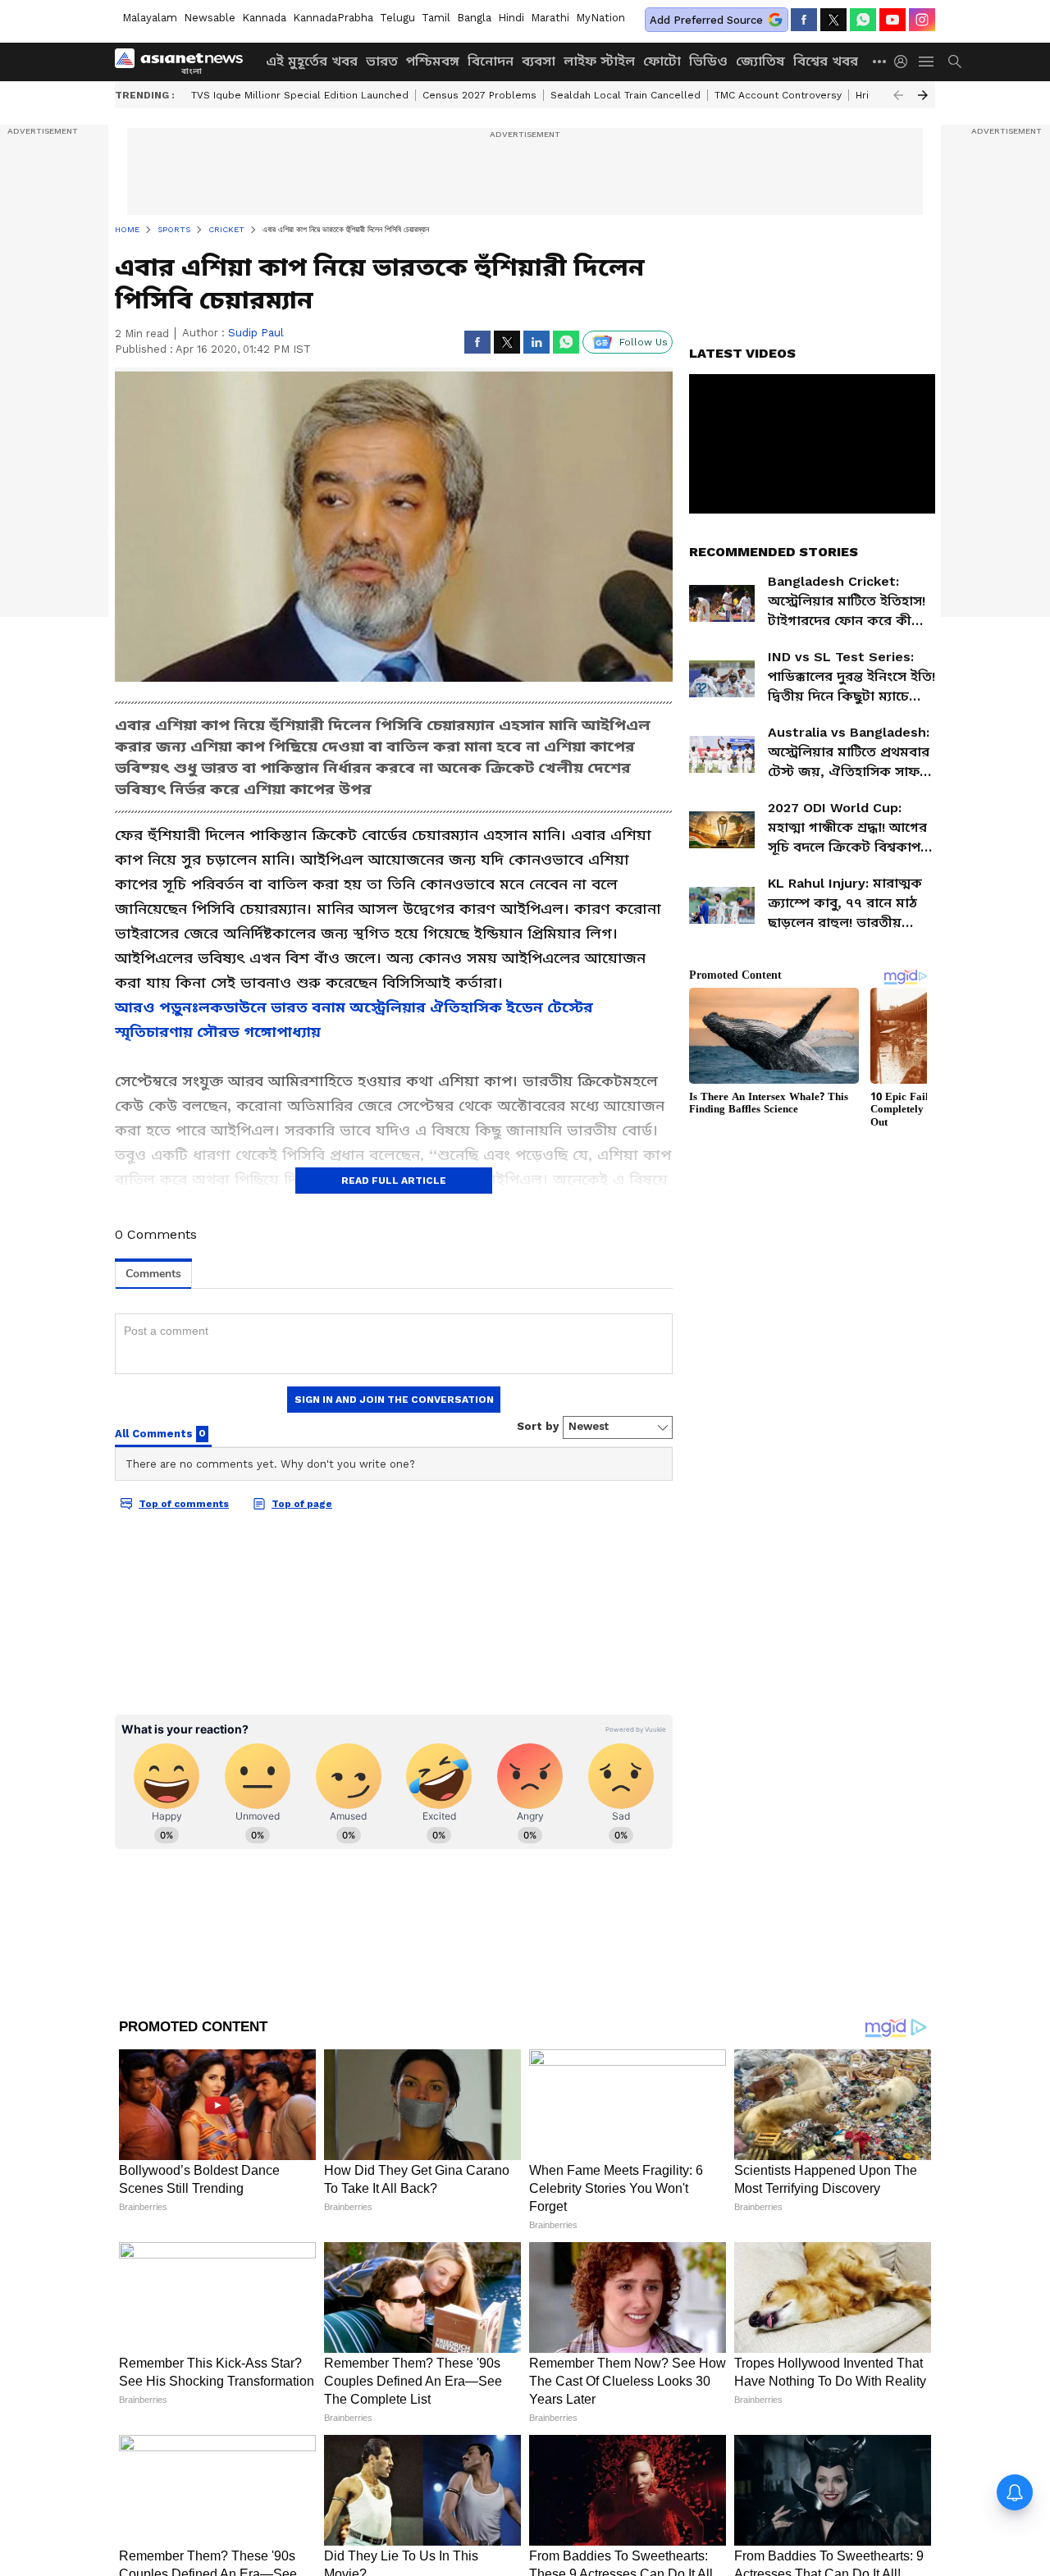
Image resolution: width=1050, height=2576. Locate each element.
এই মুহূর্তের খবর (312, 61)
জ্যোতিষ (760, 61)
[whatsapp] (863, 20)
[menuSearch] (955, 62)
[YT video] (892, 20)
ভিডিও (708, 61)
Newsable (210, 18)
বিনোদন (491, 61)
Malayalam (150, 18)
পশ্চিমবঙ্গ (433, 61)
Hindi (511, 18)
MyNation (600, 18)
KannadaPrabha (333, 18)
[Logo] (185, 62)
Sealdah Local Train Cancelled (625, 95)
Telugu (397, 18)
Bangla (474, 18)
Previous (898, 95)
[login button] (905, 62)
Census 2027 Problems (479, 95)
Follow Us (644, 342)
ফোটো (662, 61)
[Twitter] (833, 20)
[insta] (922, 20)
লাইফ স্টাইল (599, 61)
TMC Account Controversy (778, 95)
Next (923, 95)
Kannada (264, 18)
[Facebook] (804, 20)
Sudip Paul (256, 333)
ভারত (382, 61)
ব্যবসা (539, 61)
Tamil (436, 18)
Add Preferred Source (706, 20)
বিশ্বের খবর (826, 61)
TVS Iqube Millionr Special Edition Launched (300, 95)
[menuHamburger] (927, 62)
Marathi (550, 18)
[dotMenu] (880, 61)
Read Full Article (394, 1181)
